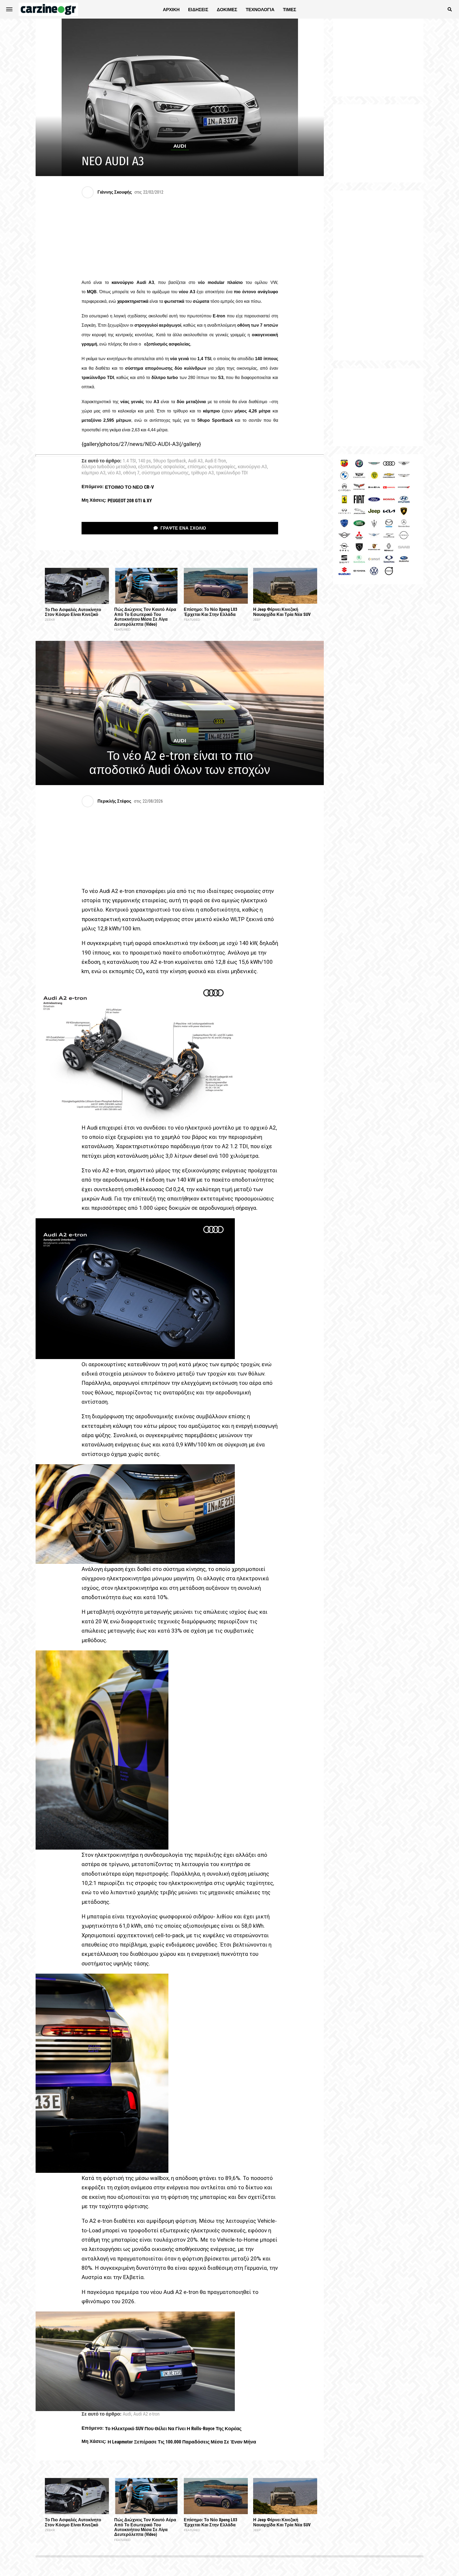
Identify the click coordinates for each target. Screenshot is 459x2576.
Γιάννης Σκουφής (115, 192)
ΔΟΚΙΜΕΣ (227, 10)
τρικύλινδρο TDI (232, 473)
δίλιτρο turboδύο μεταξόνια (109, 467)
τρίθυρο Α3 (202, 473)
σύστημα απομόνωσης (165, 473)
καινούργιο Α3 (252, 467)
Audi (127, 2414)
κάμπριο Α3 (93, 473)
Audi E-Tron (215, 461)
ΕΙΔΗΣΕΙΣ (198, 10)
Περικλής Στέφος (114, 801)
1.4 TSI (129, 461)
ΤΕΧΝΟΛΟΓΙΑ (260, 10)
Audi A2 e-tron (146, 2414)
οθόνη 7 (131, 473)
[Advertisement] (378, 275)
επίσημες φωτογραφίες (212, 467)
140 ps (144, 461)
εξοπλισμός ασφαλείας (162, 467)
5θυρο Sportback (169, 461)
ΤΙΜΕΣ (290, 10)
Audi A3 (195, 461)
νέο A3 (114, 473)
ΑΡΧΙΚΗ (171, 10)
